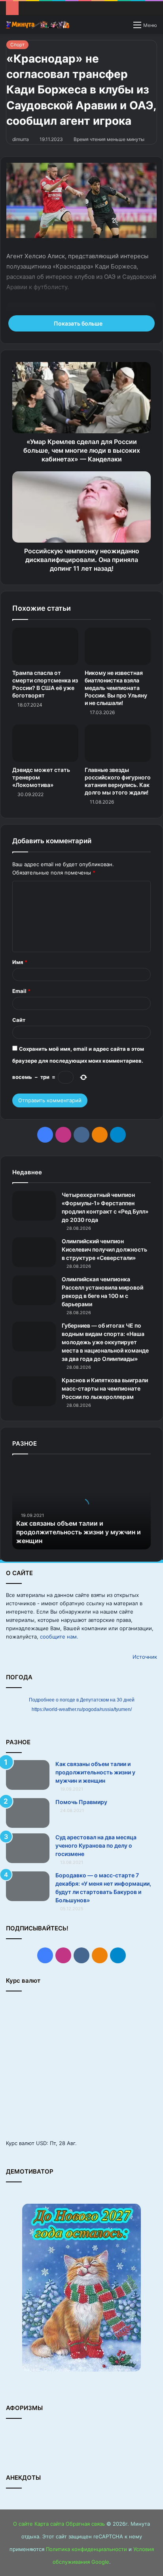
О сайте (23, 2524)
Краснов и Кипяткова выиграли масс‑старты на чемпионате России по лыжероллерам (105, 1388)
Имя (20, 962)
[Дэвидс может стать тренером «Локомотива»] (45, 743)
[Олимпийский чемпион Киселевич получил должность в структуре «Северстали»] (34, 1252)
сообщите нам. (59, 1637)
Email (21, 991)
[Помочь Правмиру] (28, 1813)
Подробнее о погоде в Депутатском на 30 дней (82, 1700)
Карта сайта (49, 2524)
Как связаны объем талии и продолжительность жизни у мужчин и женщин (79, 1532)
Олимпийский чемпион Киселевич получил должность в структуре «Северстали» (104, 1249)
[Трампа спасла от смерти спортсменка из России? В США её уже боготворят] (45, 646)
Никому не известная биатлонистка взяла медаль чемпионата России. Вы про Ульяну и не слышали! (116, 688)
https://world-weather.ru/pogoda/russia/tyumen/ (82, 1709)
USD (41, 2143)
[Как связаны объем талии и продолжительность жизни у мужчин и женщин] (28, 1775)
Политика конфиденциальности (86, 2549)
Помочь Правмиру (81, 1802)
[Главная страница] (38, 25)
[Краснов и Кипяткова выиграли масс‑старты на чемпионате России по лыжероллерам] (34, 1391)
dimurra (21, 139)
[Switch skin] (123, 28)
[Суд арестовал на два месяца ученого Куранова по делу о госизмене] (28, 1848)
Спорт (17, 45)
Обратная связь (85, 2524)
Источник (145, 1657)
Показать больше (79, 323)
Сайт (19, 1020)
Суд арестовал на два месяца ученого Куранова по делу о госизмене (96, 1845)
